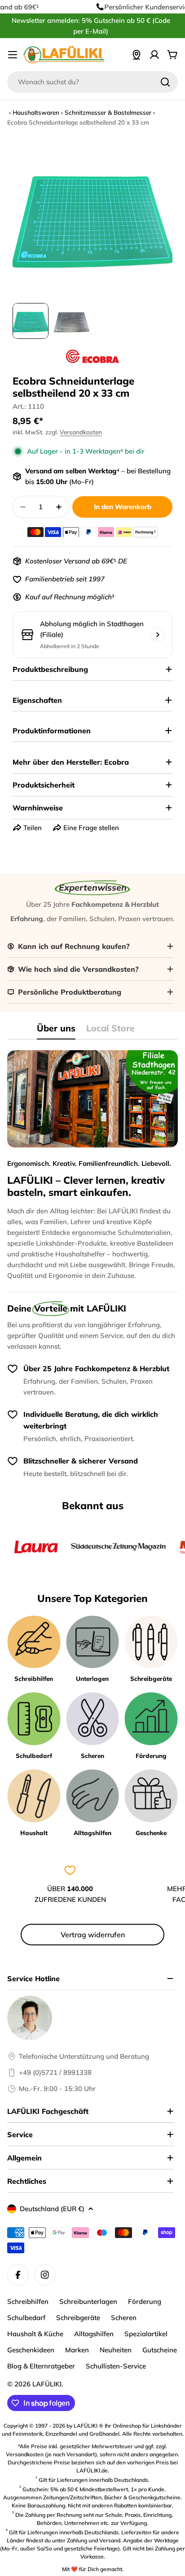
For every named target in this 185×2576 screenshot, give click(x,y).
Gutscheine (160, 2350)
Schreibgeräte (78, 2318)
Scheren (124, 2318)
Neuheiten (116, 2350)
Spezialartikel (146, 2334)
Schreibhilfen (28, 2301)
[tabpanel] (92, 1166)
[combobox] (92, 82)
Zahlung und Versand (94, 2540)
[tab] (56, 1031)
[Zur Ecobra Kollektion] (92, 356)
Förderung (145, 2301)
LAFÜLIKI (47, 2384)
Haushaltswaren (36, 112)
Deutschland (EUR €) (52, 2209)
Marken (77, 2350)
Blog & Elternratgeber (41, 2366)
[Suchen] (165, 82)
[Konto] (154, 55)
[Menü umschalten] (13, 55)
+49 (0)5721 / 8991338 (55, 2072)
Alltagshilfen (94, 2334)
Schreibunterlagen (88, 2301)
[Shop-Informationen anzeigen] (158, 635)
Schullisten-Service (116, 2366)
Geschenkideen (31, 2350)
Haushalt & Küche (35, 2334)
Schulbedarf (26, 2318)
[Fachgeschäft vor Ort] (137, 55)
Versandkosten (81, 432)
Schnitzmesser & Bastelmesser (108, 112)
